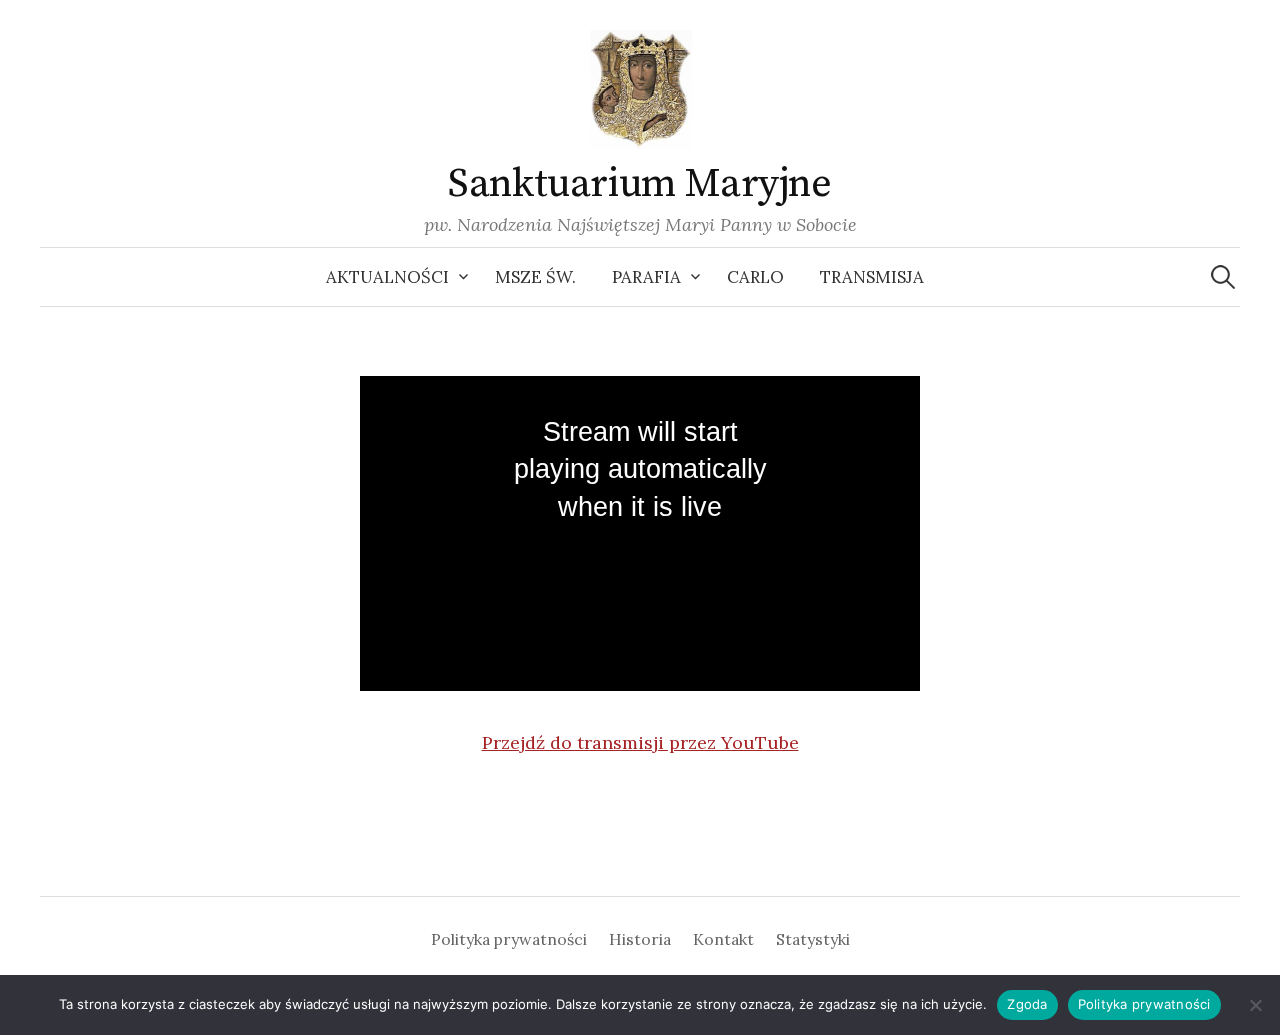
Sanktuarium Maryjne (639, 184)
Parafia (646, 277)
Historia (640, 939)
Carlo (755, 277)
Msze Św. (535, 277)
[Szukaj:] (1223, 277)
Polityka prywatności (509, 939)
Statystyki (813, 939)
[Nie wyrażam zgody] (1255, 1005)
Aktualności (387, 277)
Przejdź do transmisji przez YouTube (640, 742)
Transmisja (872, 277)
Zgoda (1027, 1004)
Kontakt (723, 939)
